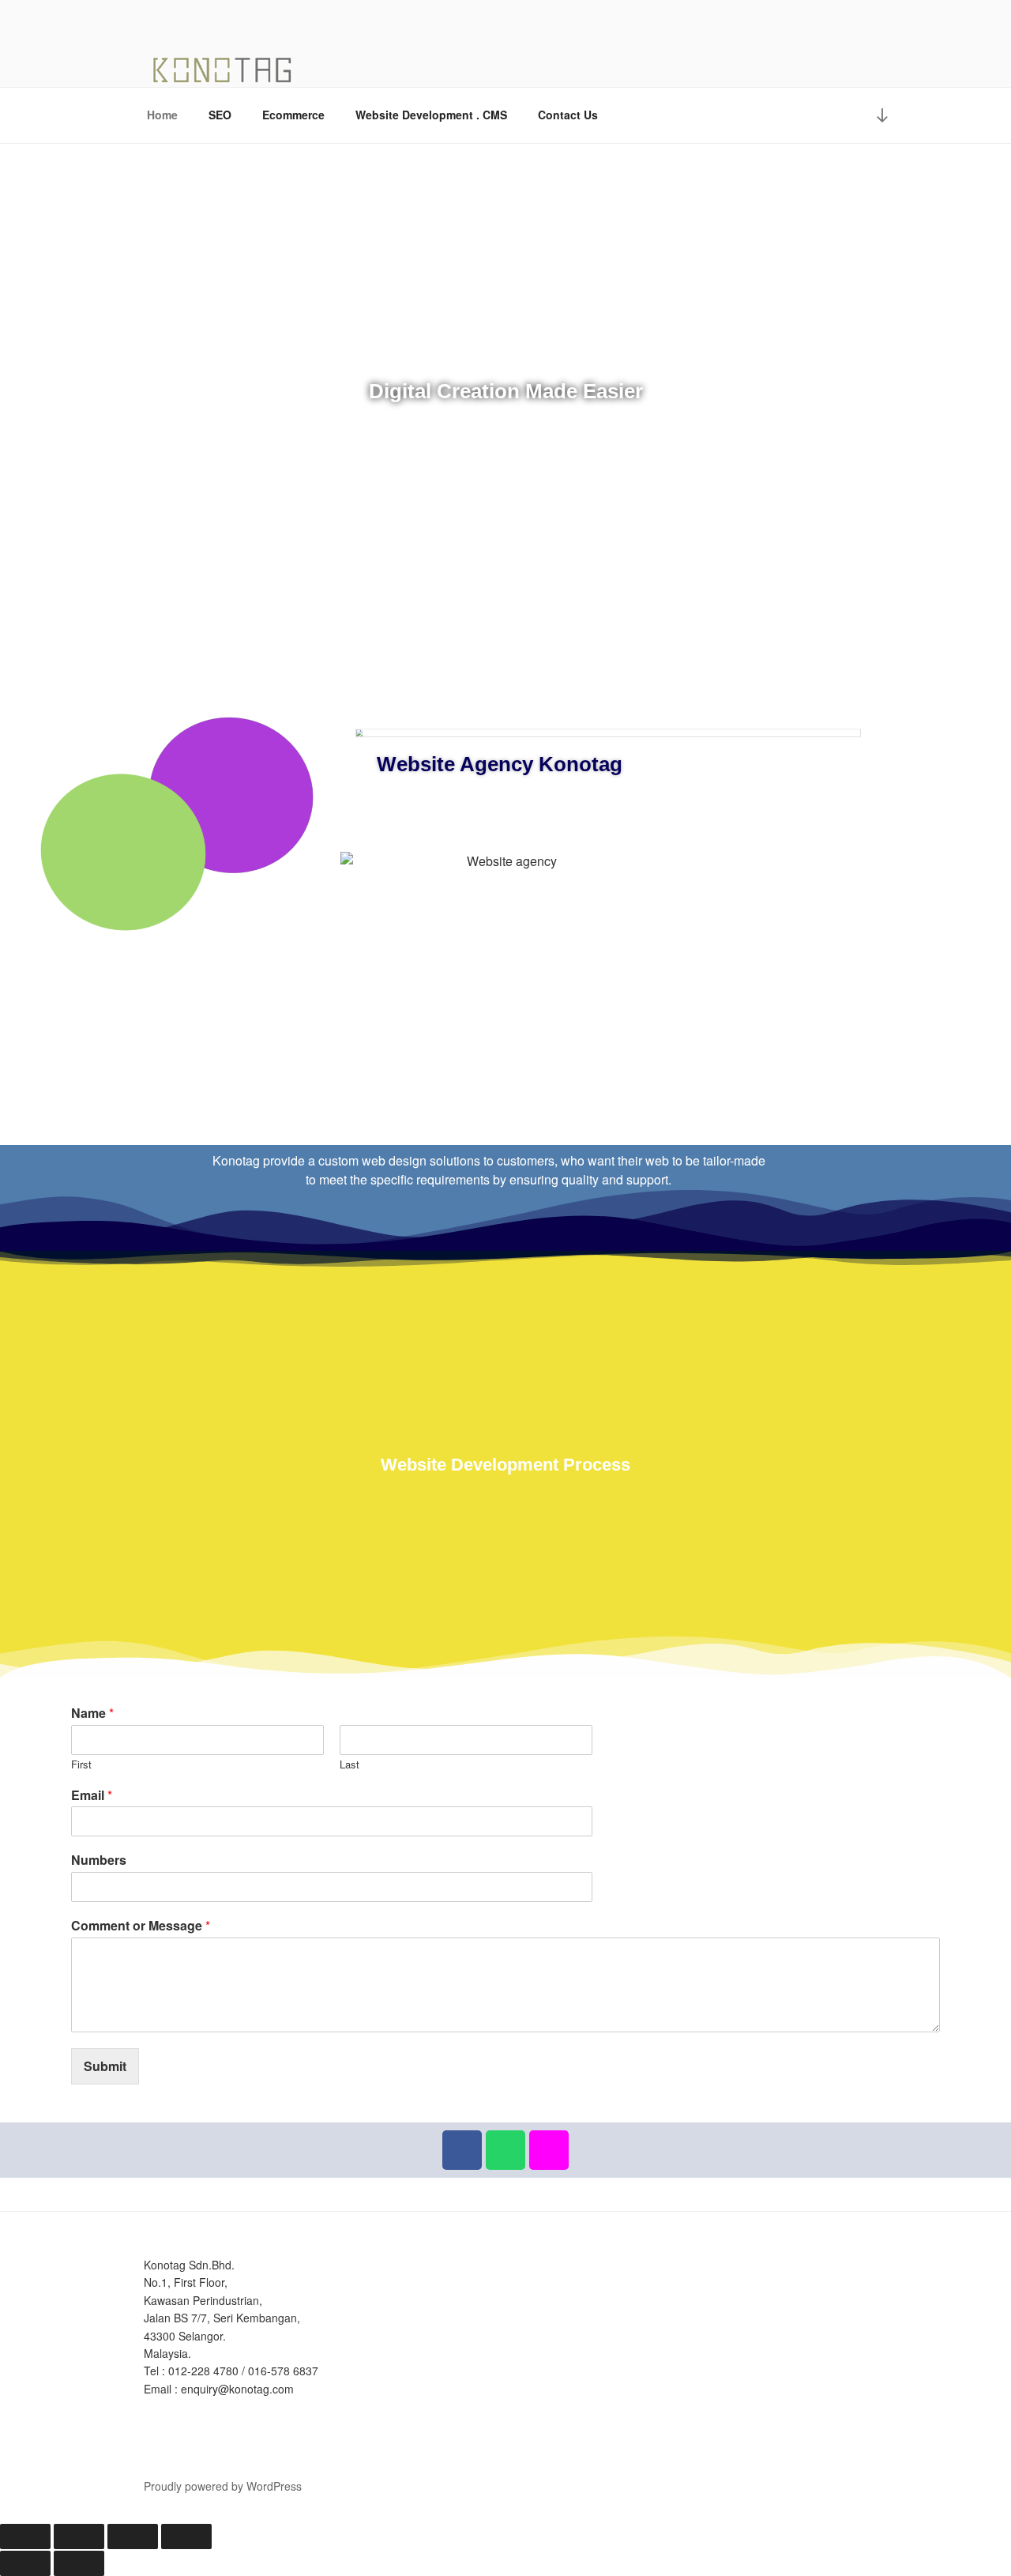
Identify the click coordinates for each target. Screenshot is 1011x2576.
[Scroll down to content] (882, 115)
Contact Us (568, 115)
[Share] (133, 2536)
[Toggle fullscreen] (79, 2536)
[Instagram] (549, 2150)
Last (350, 1765)
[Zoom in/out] (25, 2536)
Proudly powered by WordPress (223, 2486)
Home (162, 115)
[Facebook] (462, 2150)
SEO (220, 115)
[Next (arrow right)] (79, 2563)
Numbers (99, 1860)
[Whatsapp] (505, 2150)
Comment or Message (141, 1926)
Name (92, 1714)
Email (92, 1796)
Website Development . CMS (431, 115)
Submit (105, 2066)
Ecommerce (293, 115)
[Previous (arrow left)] (25, 2563)
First (81, 1765)
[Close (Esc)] (186, 2536)
